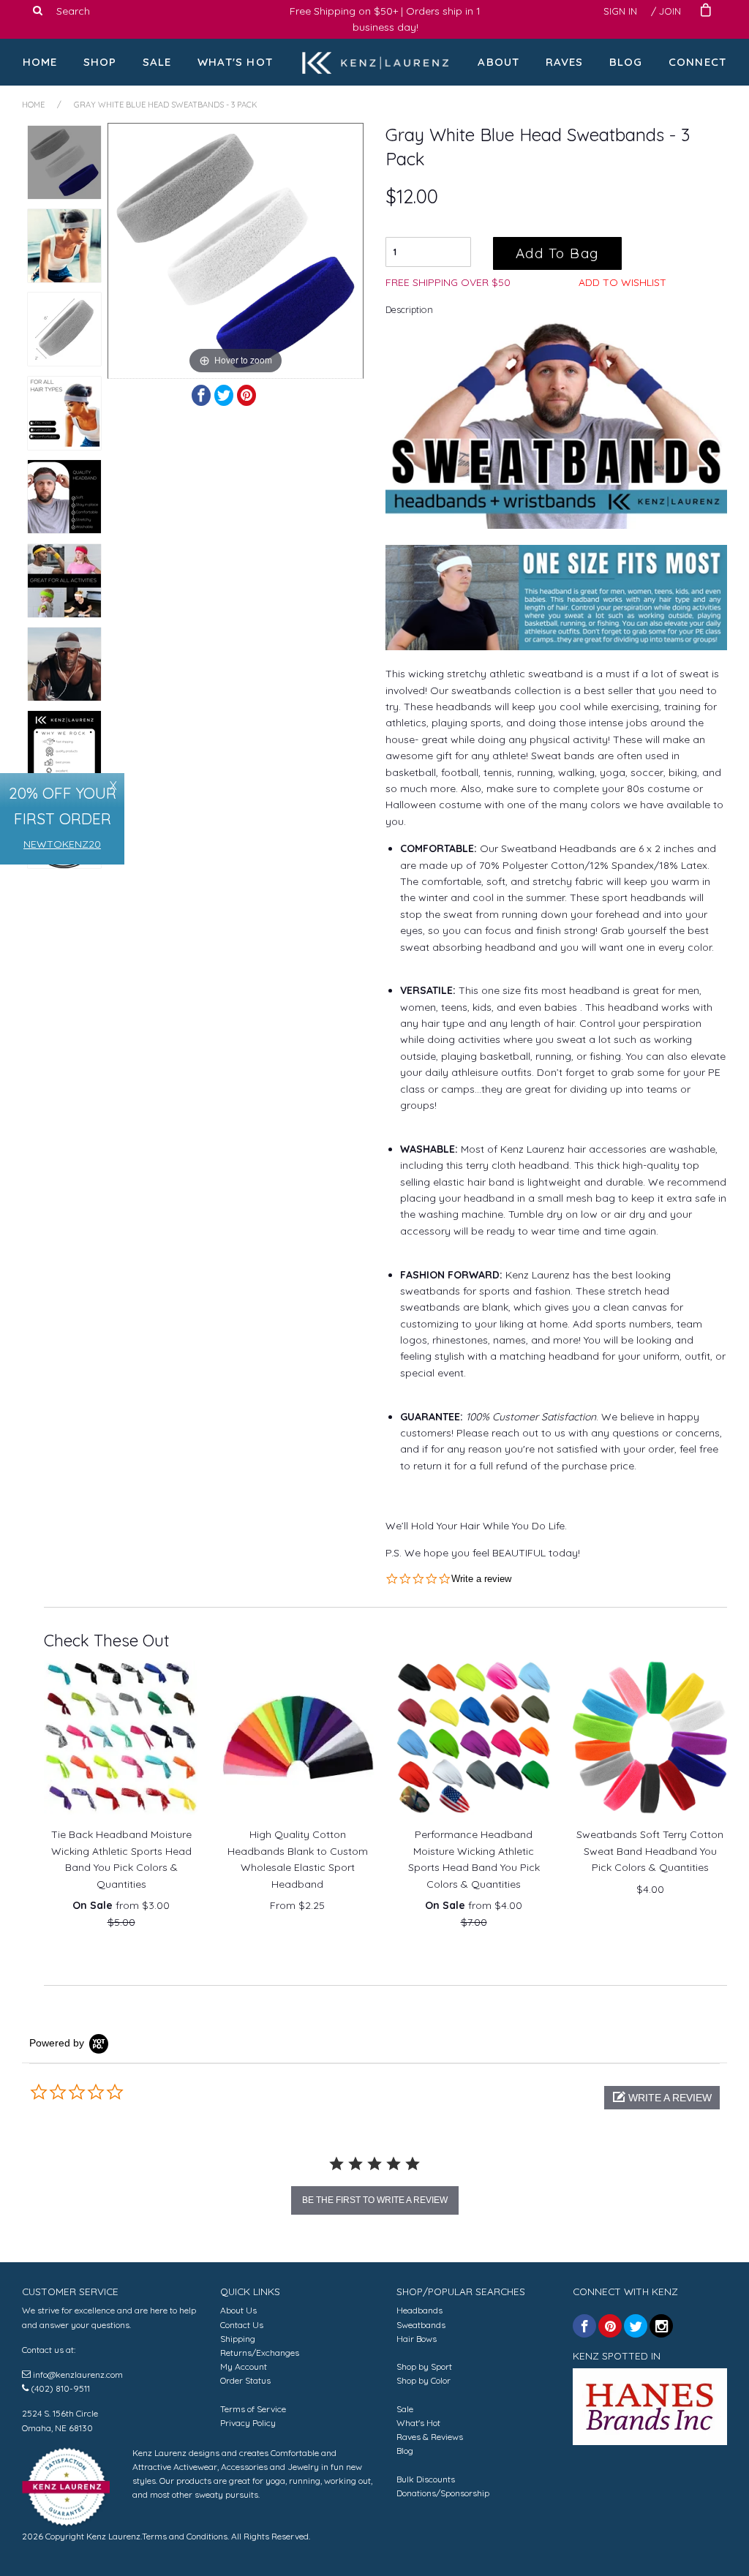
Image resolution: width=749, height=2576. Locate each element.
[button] (662, 2098)
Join (670, 11)
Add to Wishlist (622, 282)
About (498, 62)
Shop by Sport (424, 2366)
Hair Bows (417, 2339)
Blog (626, 62)
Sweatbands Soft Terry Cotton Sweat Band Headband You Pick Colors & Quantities (650, 1851)
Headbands (419, 2310)
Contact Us (242, 2325)
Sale (157, 62)
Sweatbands (421, 2325)
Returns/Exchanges (260, 2353)
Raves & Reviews (430, 2437)
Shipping (238, 2339)
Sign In (620, 11)
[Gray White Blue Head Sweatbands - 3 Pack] (64, 162)
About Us (238, 2310)
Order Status (245, 2380)
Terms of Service (253, 2409)
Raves (565, 62)
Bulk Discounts (426, 2479)
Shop (100, 62)
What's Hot (235, 62)
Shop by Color (424, 2380)
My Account (244, 2366)
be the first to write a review (375, 2200)
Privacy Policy (248, 2423)
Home (40, 62)
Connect (697, 62)
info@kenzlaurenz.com (78, 2374)
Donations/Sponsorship (443, 2493)
